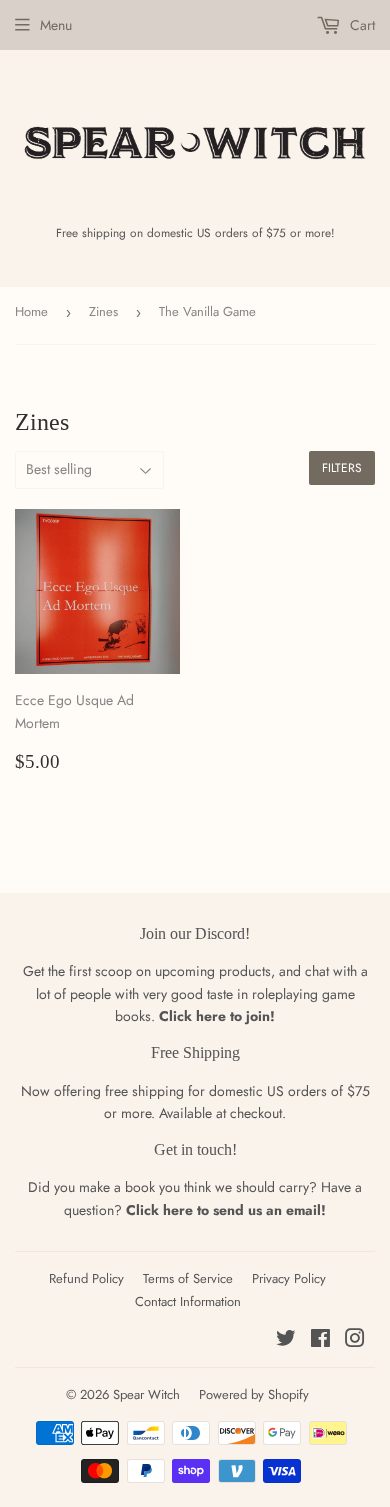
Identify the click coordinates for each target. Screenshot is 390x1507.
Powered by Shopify (254, 1394)
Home (31, 311)
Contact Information (188, 1301)
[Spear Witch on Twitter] (286, 1341)
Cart (360, 25)
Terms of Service (188, 1278)
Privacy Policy (289, 1278)
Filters (342, 468)
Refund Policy (86, 1278)
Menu (56, 25)
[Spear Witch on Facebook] (320, 1341)
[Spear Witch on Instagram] (355, 1341)
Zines (103, 311)
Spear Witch (146, 1394)
